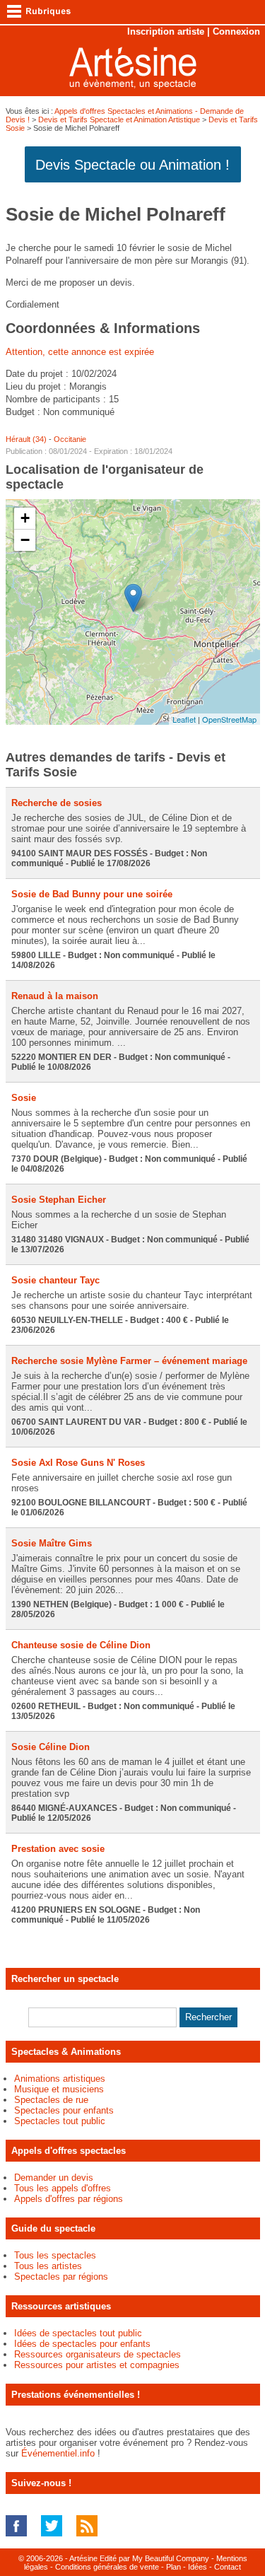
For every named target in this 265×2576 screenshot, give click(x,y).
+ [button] (25, 518)
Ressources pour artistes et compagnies (97, 2365)
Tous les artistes (48, 2266)
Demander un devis (54, 2178)
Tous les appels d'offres (63, 2188)
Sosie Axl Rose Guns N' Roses (78, 1463)
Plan (173, 2567)
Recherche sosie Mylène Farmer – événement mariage (129, 1361)
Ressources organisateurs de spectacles (98, 2354)
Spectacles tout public (60, 2121)
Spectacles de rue (51, 2100)
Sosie (24, 1098)
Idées (198, 2567)
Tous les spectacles (55, 2255)
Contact (228, 2567)
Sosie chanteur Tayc (55, 1280)
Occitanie (70, 439)
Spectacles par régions (61, 2277)
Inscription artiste (166, 31)
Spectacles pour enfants (64, 2110)
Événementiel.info (58, 2453)
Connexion (236, 31)
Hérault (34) (26, 439)
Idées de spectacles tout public (78, 2333)
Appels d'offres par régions (69, 2199)
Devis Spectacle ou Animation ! (132, 165)
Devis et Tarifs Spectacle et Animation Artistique (119, 120)
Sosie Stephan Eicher (59, 1200)
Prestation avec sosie (58, 1849)
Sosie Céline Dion (51, 1747)
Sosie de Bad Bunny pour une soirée (92, 894)
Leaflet (184, 719)
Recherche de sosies (57, 803)
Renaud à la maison (55, 996)
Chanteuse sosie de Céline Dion (81, 1645)
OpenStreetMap (229, 719)
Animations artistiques (60, 2079)
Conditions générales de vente (107, 2567)
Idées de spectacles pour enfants (82, 2344)
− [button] (25, 540)
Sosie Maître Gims (52, 1543)
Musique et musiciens (59, 2089)
